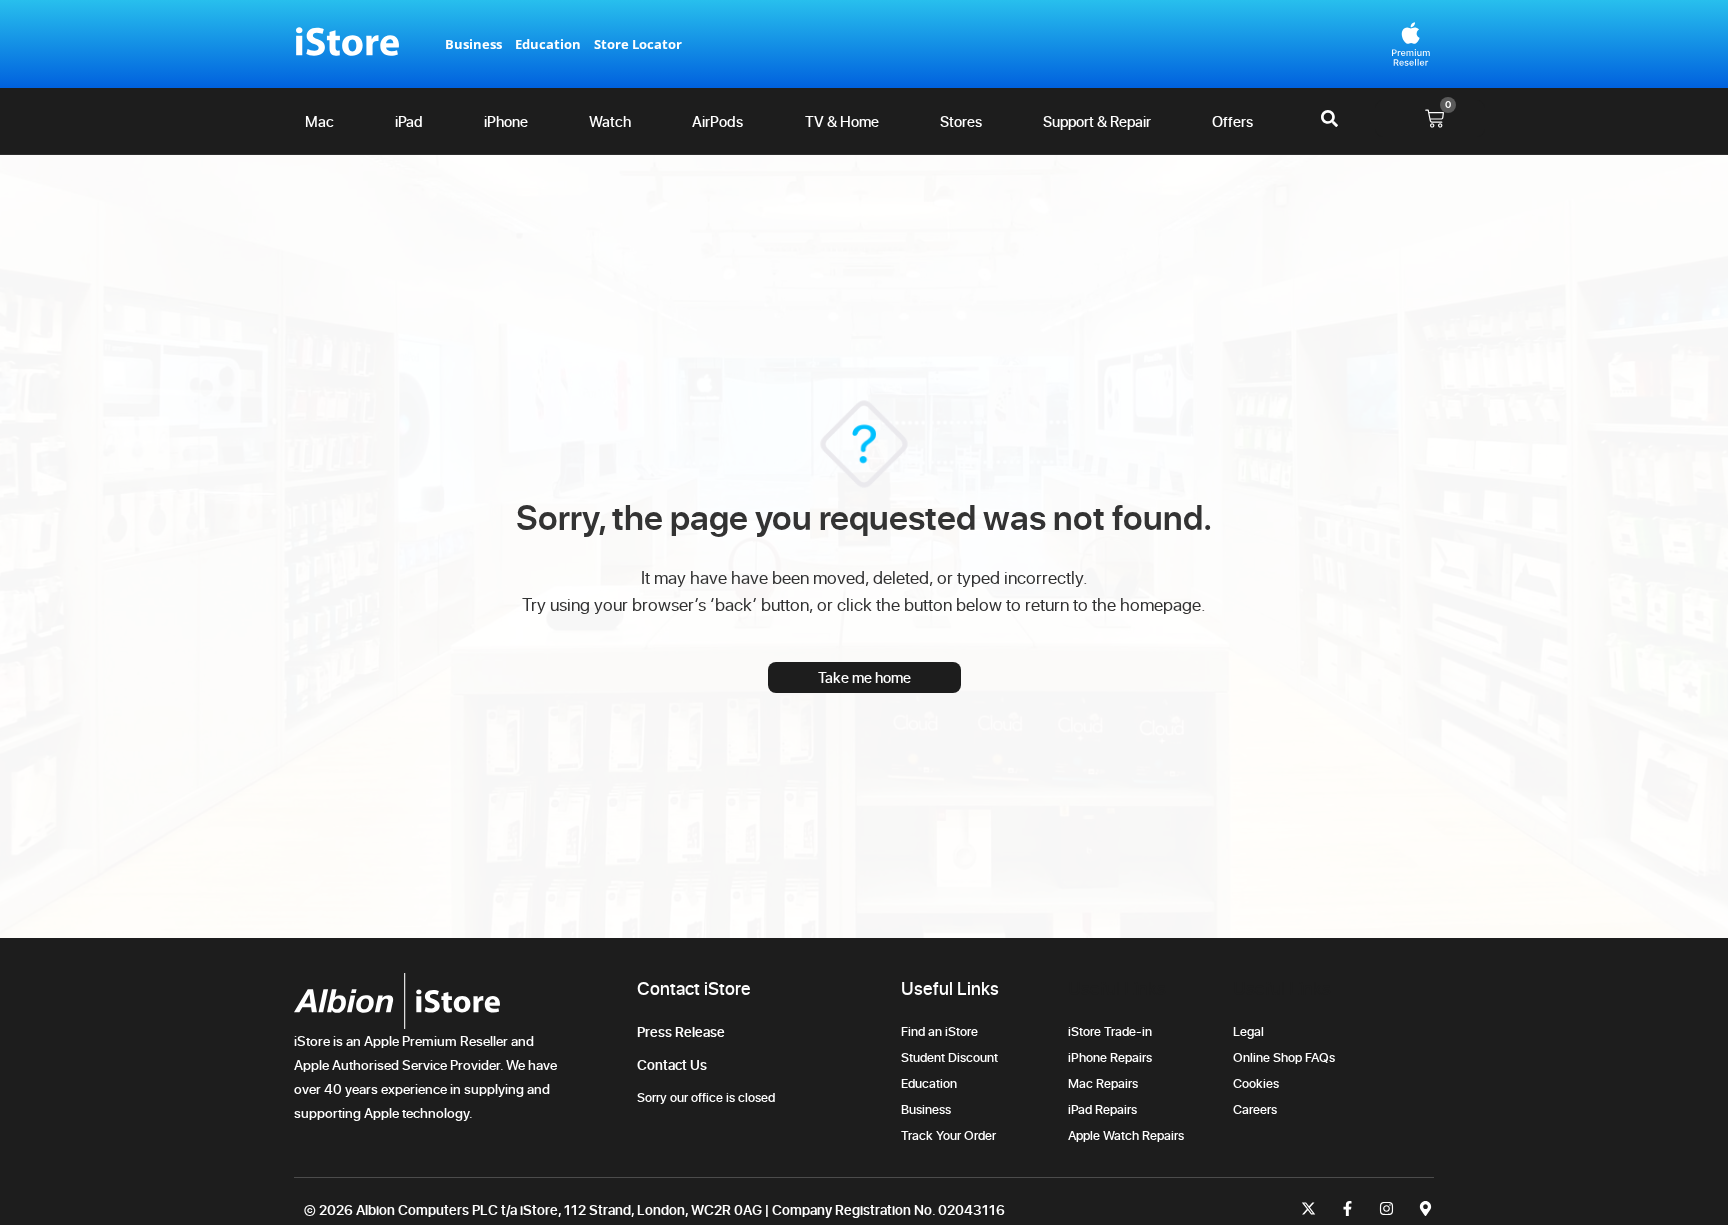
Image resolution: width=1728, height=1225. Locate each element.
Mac (319, 121)
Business (473, 44)
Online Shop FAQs (1284, 1057)
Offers (1232, 121)
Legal (1248, 1031)
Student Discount (949, 1057)
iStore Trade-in (1110, 1031)
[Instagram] (1386, 1208)
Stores (961, 121)
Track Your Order (951, 1135)
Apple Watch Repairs (1126, 1135)
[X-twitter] (1308, 1208)
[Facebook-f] (1347, 1208)
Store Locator (638, 44)
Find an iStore (939, 1031)
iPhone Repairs (1110, 1057)
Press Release (681, 1031)
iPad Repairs (1102, 1109)
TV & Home (842, 121)
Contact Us (672, 1064)
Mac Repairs (1103, 1083)
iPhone (506, 121)
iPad (409, 121)
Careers (1255, 1109)
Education (548, 44)
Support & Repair (1097, 121)
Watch (610, 121)
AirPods (717, 121)
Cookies (1256, 1083)
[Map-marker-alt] (1425, 1208)
